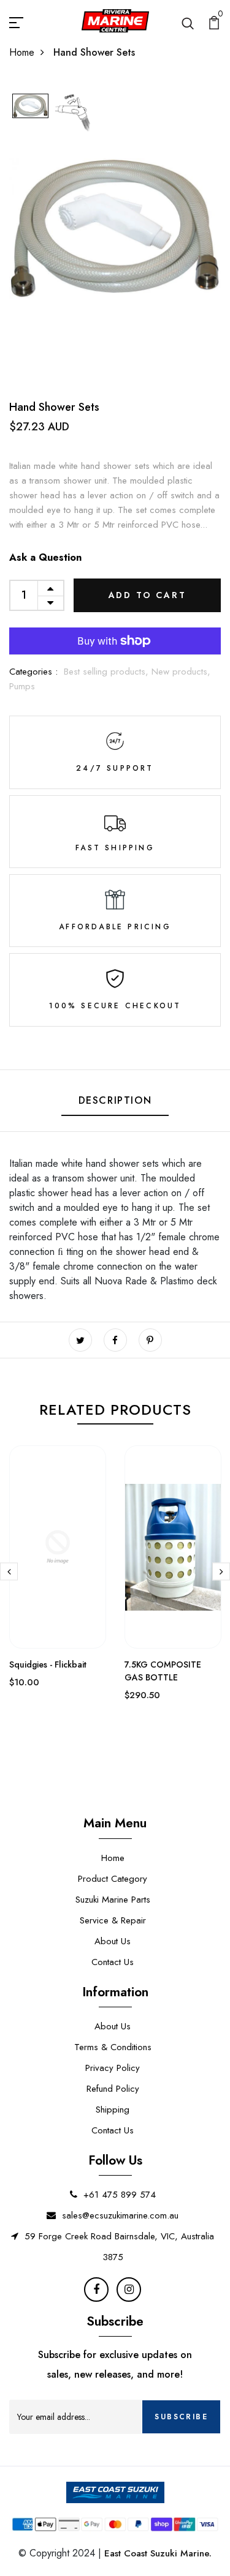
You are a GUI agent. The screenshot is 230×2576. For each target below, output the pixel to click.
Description (115, 1100)
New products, (181, 672)
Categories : (33, 672)
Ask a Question (45, 557)
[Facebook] (96, 2290)
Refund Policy (113, 2089)
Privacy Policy (113, 2068)
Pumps (22, 686)
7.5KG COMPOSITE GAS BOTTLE (163, 1671)
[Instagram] (129, 2290)
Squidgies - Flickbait (48, 1664)
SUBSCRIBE (181, 2417)
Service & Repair (113, 1920)
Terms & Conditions (113, 2047)
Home (22, 52)
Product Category (113, 1879)
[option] (30, 107)
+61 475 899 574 (120, 2195)
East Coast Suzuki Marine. (158, 2553)
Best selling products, (108, 672)
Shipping (113, 2110)
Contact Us (113, 1962)
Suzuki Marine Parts (113, 1900)
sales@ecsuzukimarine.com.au (120, 2215)
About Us (113, 1941)
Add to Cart (148, 595)
